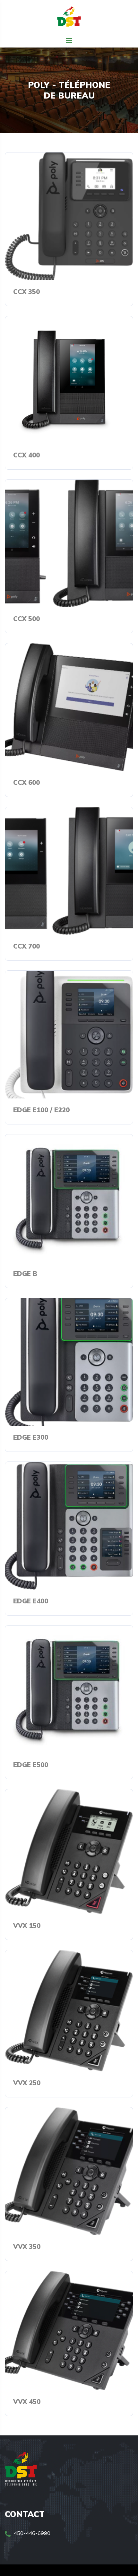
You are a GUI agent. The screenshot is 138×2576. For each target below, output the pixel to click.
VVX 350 (27, 2246)
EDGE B (25, 1274)
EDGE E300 (31, 1437)
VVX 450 (27, 2402)
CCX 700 (26, 946)
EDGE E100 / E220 (41, 1110)
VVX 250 (27, 2083)
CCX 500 (26, 619)
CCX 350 (26, 292)
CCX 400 (26, 455)
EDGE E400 (31, 1601)
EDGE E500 (31, 1765)
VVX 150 (27, 1925)
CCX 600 (26, 782)
